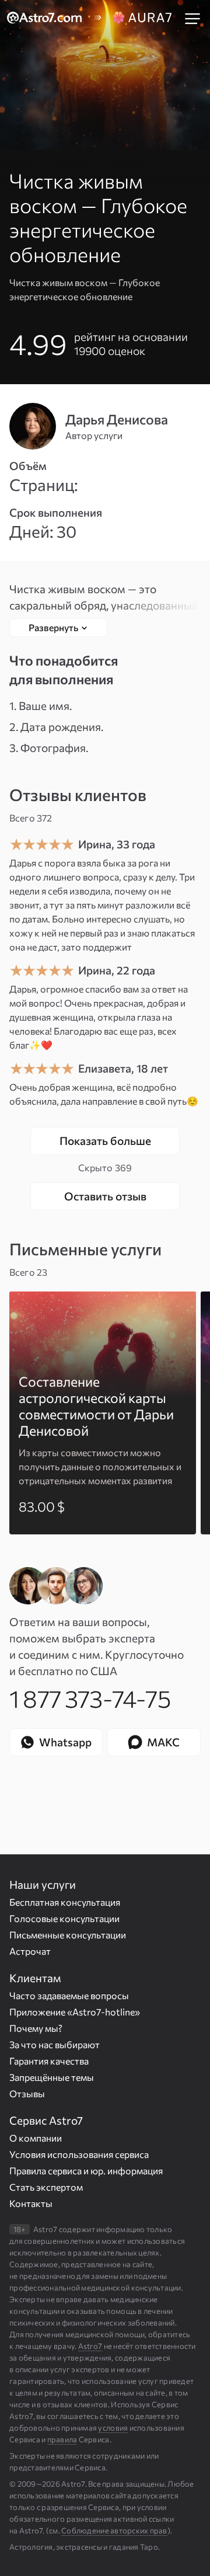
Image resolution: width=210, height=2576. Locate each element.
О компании (36, 2138)
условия (113, 2428)
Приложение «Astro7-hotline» (75, 2012)
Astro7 (90, 2346)
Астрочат (30, 1951)
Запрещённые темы (52, 2077)
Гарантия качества (49, 2061)
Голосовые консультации (64, 1918)
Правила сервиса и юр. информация (86, 2171)
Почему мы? (36, 2028)
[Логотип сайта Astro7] (50, 18)
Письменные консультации (68, 1935)
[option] (103, 1413)
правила (62, 2439)
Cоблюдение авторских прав (114, 2530)
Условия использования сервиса (79, 2154)
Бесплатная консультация (65, 1902)
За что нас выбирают (55, 2044)
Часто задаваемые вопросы (69, 1995)
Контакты (31, 2203)
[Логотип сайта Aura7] (143, 18)
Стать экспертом (46, 2187)
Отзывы (27, 2093)
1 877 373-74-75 (90, 1698)
